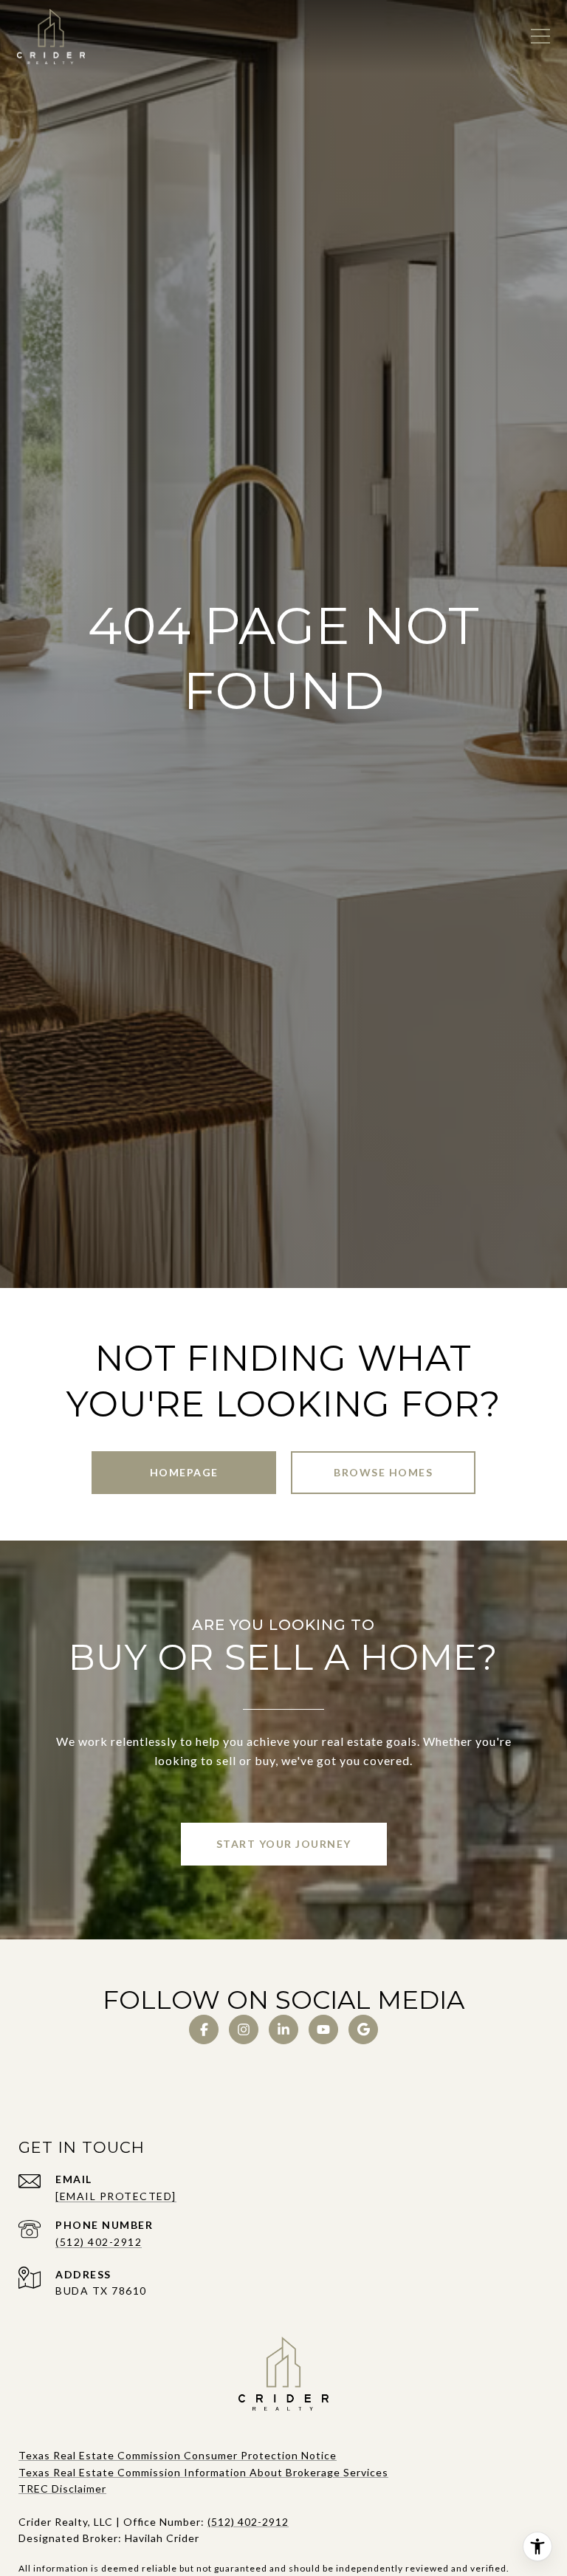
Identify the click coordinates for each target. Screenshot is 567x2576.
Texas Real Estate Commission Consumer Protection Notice (178, 2455)
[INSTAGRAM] (244, 2029)
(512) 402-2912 (99, 2242)
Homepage (184, 1472)
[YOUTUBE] (323, 2029)
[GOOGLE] (363, 2029)
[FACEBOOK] (204, 2029)
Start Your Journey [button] (284, 1844)
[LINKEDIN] (283, 2029)
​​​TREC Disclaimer (62, 2488)
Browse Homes (383, 1472)
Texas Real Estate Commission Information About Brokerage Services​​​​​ (203, 2472)
